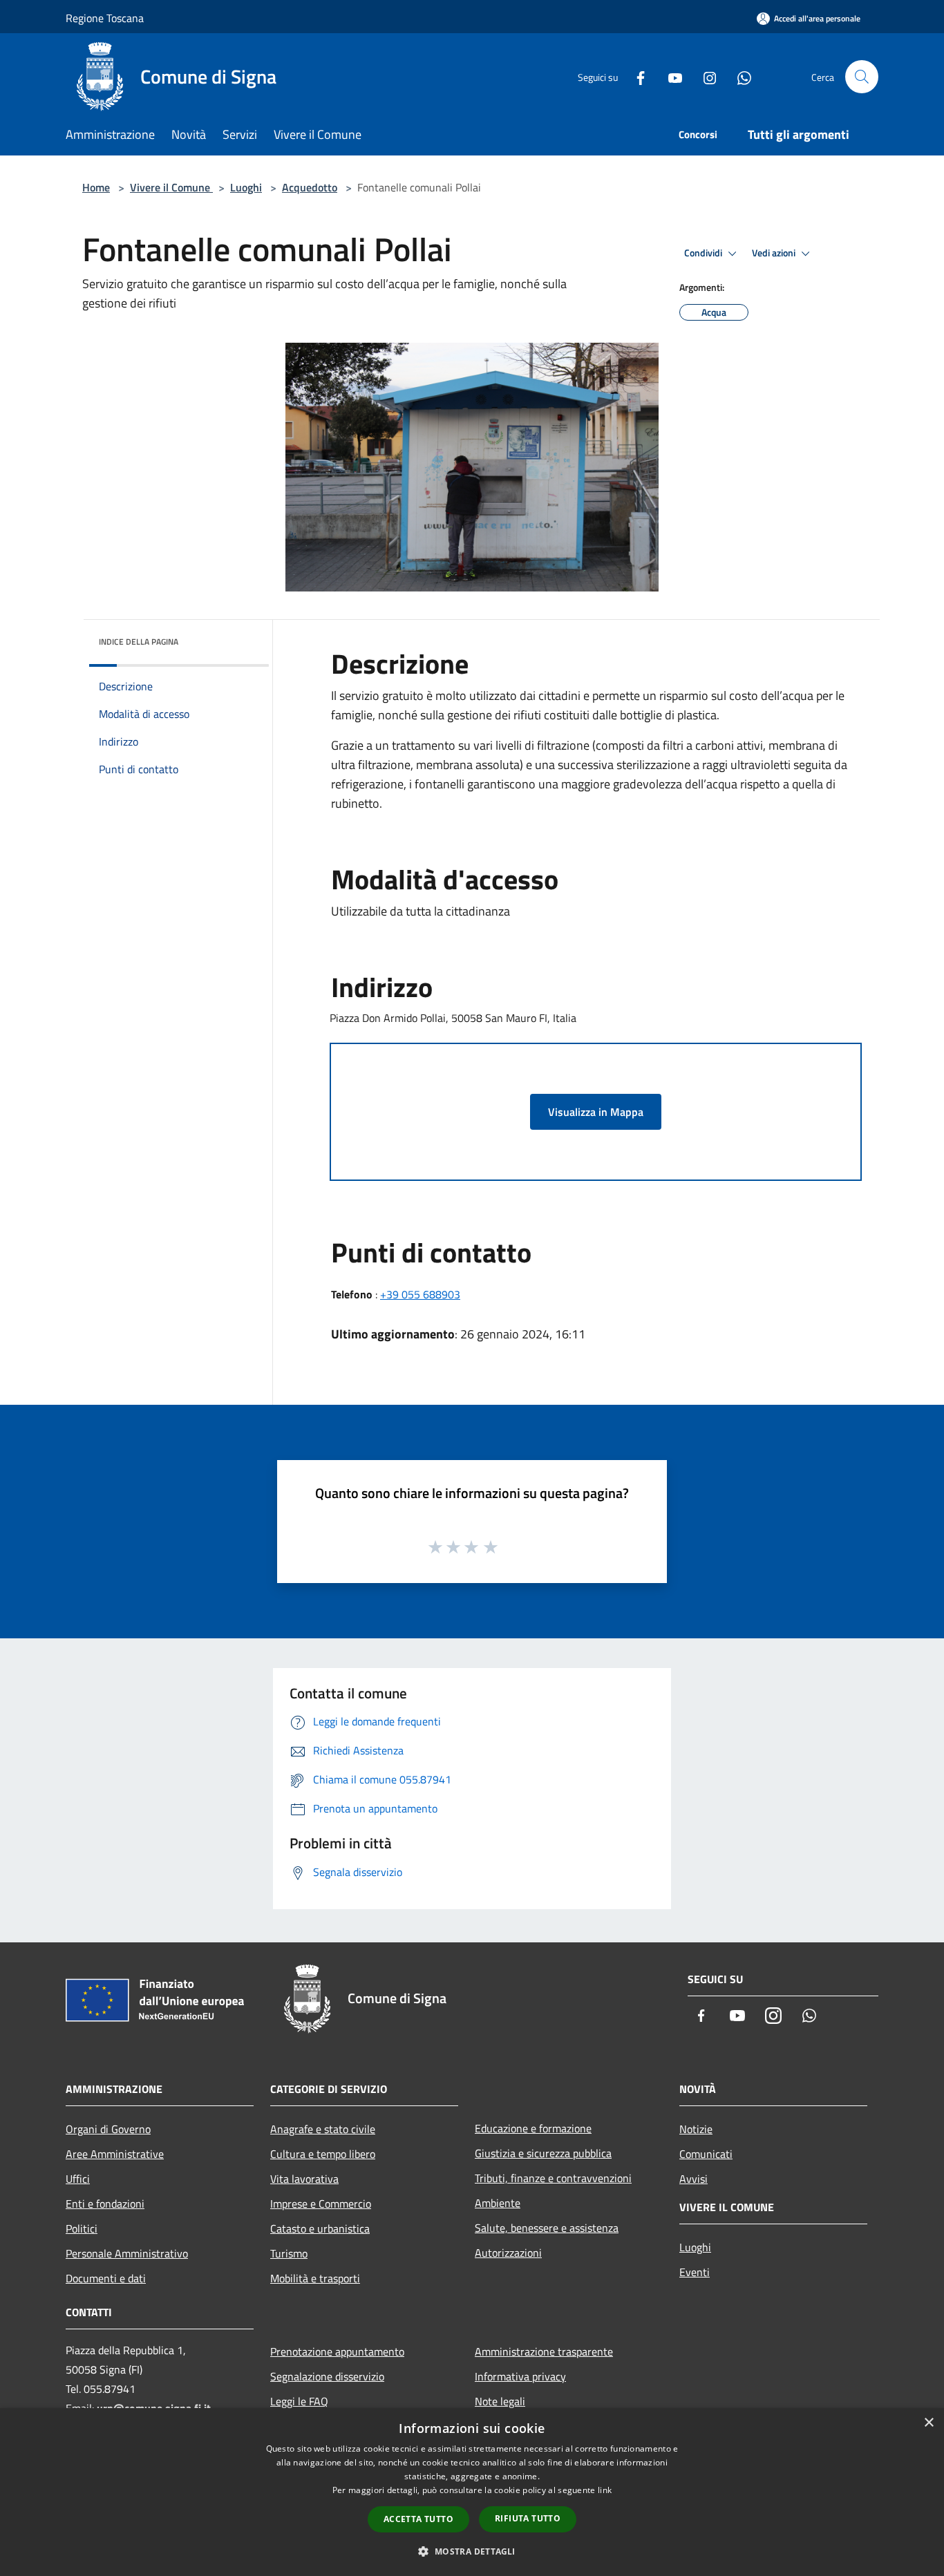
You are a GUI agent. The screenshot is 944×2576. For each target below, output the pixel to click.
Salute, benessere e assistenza (547, 2228)
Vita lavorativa (304, 2179)
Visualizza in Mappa (596, 1112)
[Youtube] (670, 76)
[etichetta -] (491, 1546)
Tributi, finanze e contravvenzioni (553, 2178)
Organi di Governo (108, 2129)
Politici (82, 2228)
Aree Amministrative (115, 2154)
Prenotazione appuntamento (337, 2351)
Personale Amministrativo (127, 2253)
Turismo (289, 2253)
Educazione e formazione (533, 2128)
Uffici (78, 2179)
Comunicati (706, 2154)
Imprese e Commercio (321, 2204)
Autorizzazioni (508, 2253)
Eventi (695, 2272)
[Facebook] (635, 76)
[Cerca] (862, 77)
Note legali (500, 2401)
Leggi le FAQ (299, 2401)
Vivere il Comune (171, 187)
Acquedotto (310, 187)
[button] (472, 2551)
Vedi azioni (775, 253)
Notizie (696, 2129)
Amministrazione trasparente (544, 2351)
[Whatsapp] (739, 76)
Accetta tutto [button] (418, 2519)
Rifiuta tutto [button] (528, 2518)
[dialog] (472, 2492)
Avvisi (693, 2179)
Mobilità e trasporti (315, 2278)
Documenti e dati (106, 2278)
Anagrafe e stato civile (323, 2129)
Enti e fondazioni (105, 2204)
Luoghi (246, 187)
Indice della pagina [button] (139, 642)
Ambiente (498, 2203)
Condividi (704, 253)
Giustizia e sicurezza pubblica (543, 2153)
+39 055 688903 (420, 1294)
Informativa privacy (520, 2376)
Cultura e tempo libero (323, 2154)
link (605, 2490)
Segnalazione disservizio (327, 2376)
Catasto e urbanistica (320, 2228)
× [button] (928, 2423)
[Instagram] (704, 76)
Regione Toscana (105, 18)
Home (96, 187)
